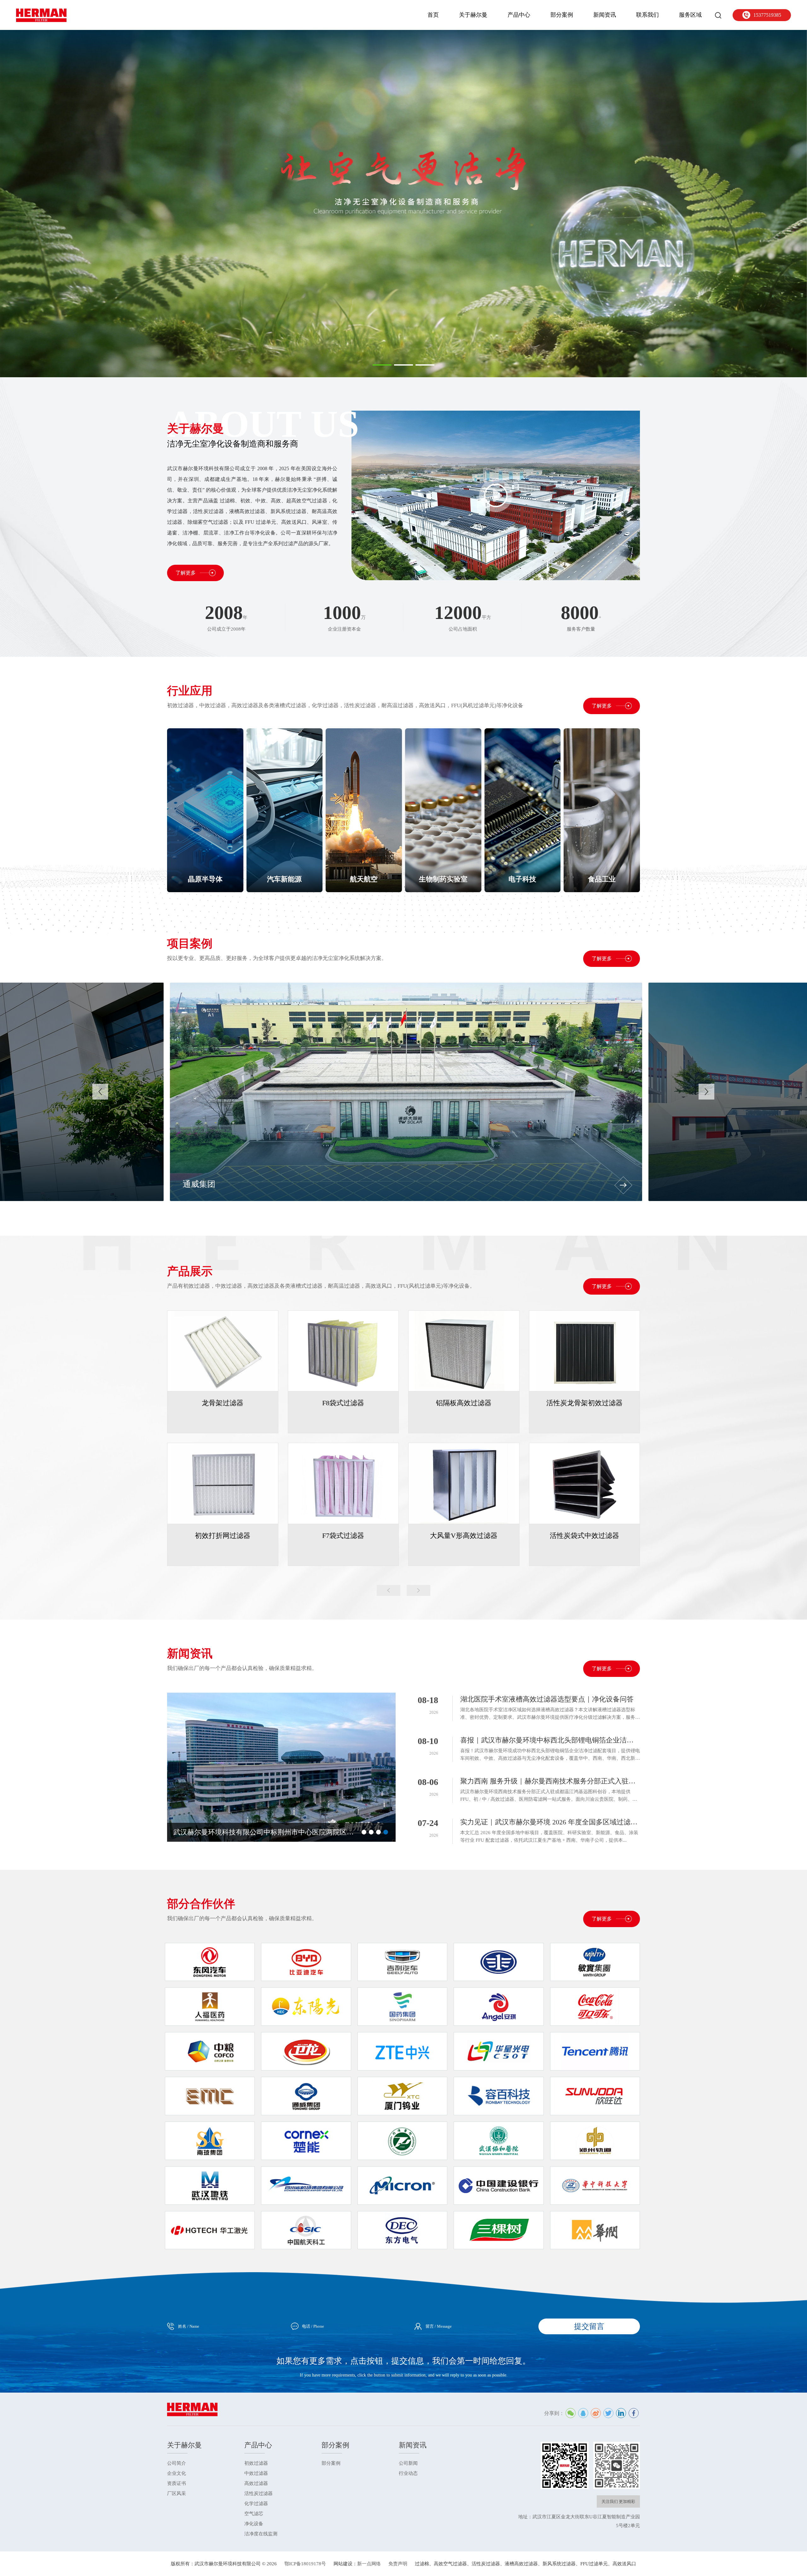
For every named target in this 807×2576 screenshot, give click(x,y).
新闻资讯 (605, 15)
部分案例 (562, 15)
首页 (433, 15)
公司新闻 (408, 2463)
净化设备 (254, 2524)
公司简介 (177, 2463)
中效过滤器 (256, 2473)
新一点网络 (369, 2564)
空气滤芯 (254, 2514)
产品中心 (519, 15)
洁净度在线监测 (261, 2534)
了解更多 (186, 573)
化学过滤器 (256, 2504)
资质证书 (177, 2483)
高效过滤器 (256, 2483)
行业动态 (408, 2473)
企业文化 (177, 2473)
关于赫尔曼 (473, 15)
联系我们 (647, 15)
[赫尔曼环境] (41, 15)
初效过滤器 (256, 2463)
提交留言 (589, 2326)
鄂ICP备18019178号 (305, 2564)
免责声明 (398, 2564)
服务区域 (690, 15)
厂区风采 (177, 2493)
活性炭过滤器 (258, 2493)
